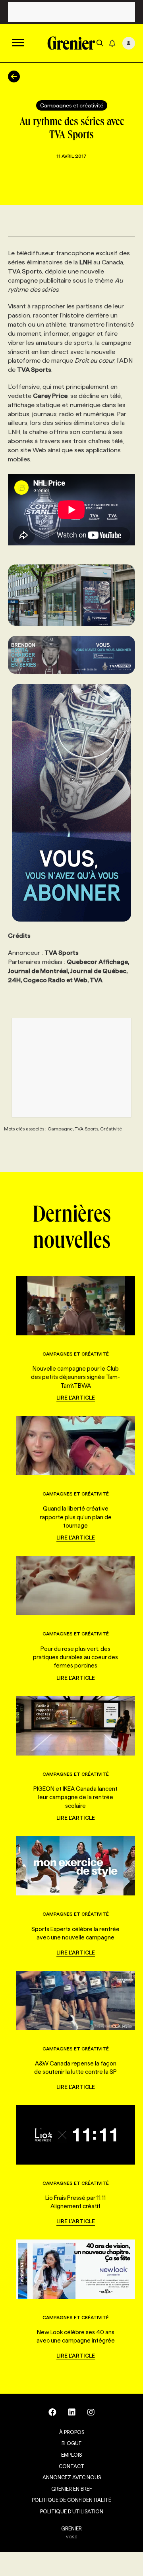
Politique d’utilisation (72, 2511)
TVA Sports (25, 271)
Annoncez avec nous (72, 2477)
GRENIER (71, 2528)
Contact (71, 2466)
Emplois (71, 2455)
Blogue (71, 2443)
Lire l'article (76, 1398)
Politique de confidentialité (71, 2500)
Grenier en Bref (72, 2489)
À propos (72, 2432)
